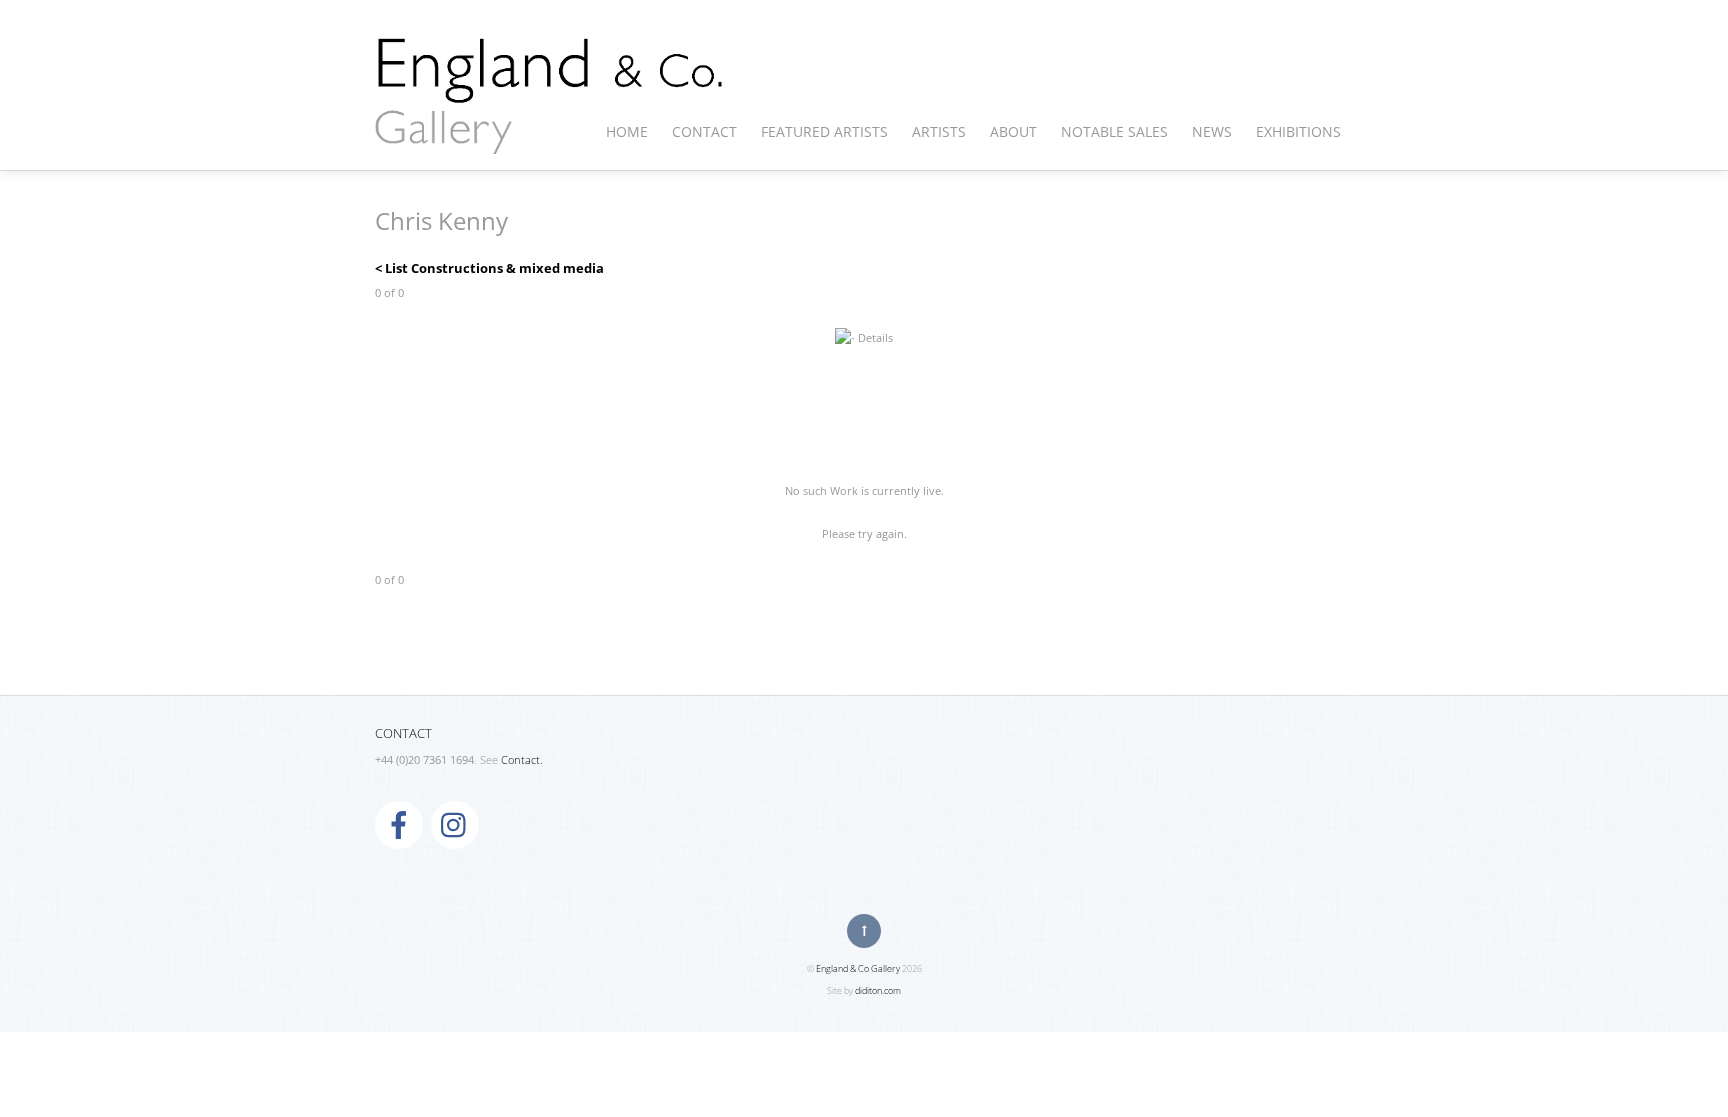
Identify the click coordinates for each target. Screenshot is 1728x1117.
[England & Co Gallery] (550, 133)
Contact (704, 131)
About (1013, 131)
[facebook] (399, 824)
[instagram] (455, 824)
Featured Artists (824, 131)
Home (627, 131)
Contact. (522, 760)
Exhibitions (1298, 131)
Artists (939, 131)
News (1212, 131)
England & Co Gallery (858, 968)
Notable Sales (1114, 131)
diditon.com (878, 990)
